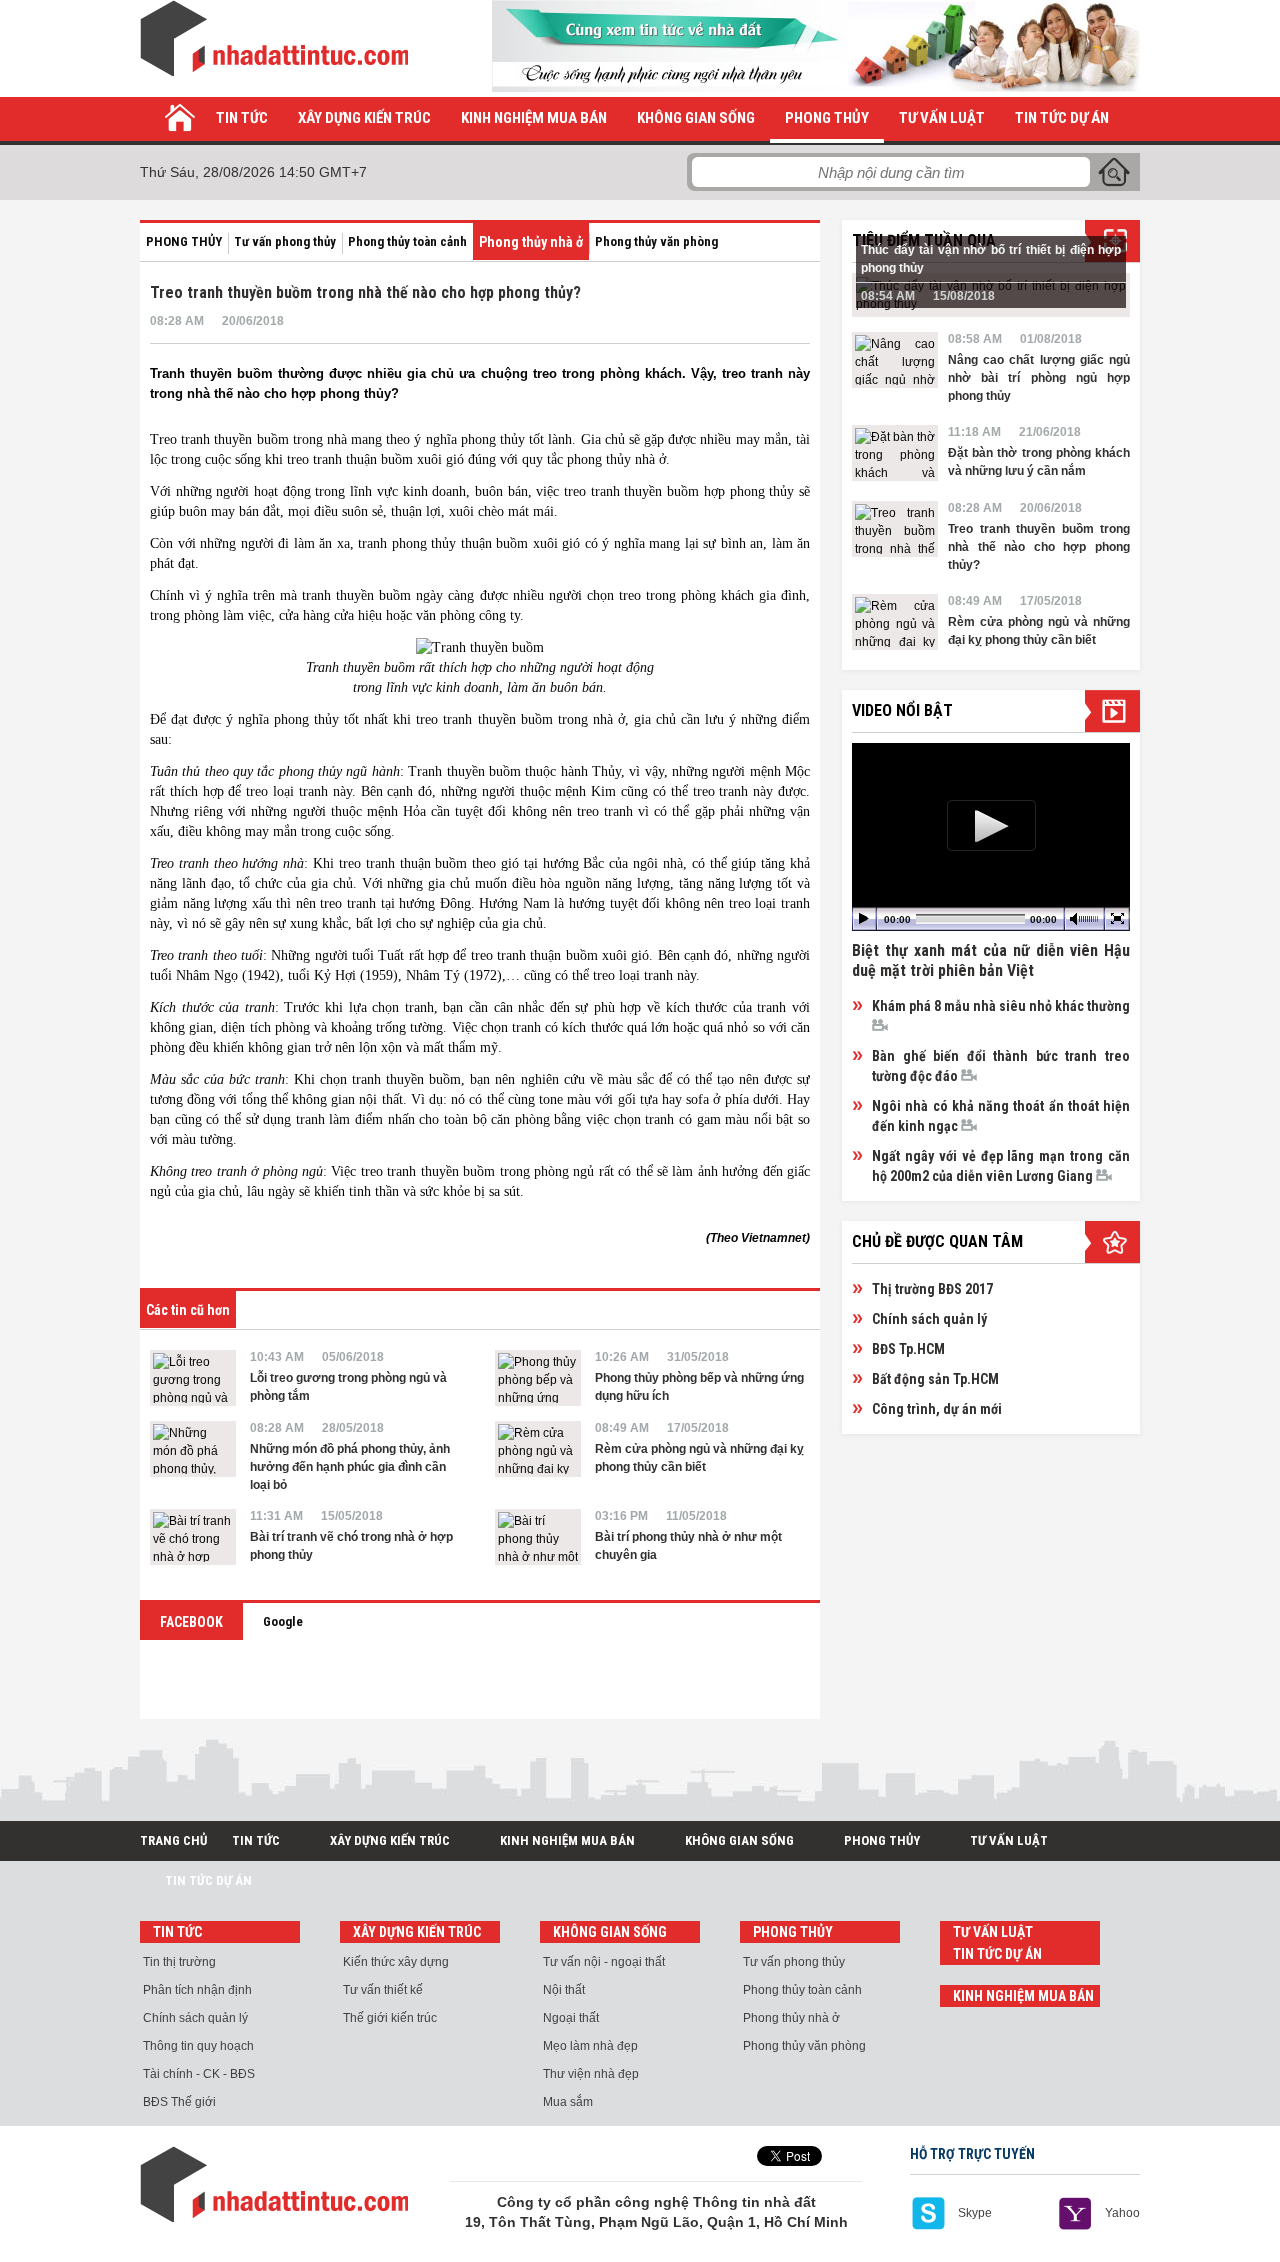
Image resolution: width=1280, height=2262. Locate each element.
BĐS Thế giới (179, 2102)
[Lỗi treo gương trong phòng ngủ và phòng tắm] (193, 1378)
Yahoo (1122, 2213)
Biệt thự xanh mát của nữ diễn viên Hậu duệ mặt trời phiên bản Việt (991, 960)
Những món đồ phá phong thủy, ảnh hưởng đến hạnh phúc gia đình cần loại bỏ (350, 1467)
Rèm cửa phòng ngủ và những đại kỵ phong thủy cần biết (699, 1458)
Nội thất (564, 1990)
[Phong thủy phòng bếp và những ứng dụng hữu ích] (538, 1378)
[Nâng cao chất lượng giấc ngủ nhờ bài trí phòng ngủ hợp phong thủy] (895, 360)
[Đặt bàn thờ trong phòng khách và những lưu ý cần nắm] (895, 453)
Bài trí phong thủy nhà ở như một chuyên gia (688, 1546)
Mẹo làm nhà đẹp (590, 2046)
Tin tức (242, 118)
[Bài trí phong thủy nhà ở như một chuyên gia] (538, 1537)
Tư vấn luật (942, 118)
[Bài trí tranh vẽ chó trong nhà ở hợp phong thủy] (193, 1537)
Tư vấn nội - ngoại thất (604, 1962)
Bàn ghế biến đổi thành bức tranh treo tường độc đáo (1001, 1066)
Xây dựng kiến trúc (364, 118)
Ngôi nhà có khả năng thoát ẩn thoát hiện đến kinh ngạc (1001, 1116)
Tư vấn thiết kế (383, 1990)
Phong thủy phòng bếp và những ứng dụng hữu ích (699, 1387)
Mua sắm (568, 2102)
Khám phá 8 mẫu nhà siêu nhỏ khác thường (1001, 1006)
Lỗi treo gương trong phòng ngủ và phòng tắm (348, 1387)
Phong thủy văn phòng (656, 241)
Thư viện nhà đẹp (591, 2074)
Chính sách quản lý (929, 1319)
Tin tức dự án (1062, 118)
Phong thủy (827, 118)
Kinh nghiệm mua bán (534, 118)
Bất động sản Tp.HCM (935, 1379)
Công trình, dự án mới (937, 1409)
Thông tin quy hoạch (198, 2046)
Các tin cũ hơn (188, 1310)
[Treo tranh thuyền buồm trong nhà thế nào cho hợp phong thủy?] (895, 529)
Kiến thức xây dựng (396, 1962)
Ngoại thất (571, 2018)
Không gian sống (696, 118)
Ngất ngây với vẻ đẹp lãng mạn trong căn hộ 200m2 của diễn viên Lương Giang (1001, 1166)
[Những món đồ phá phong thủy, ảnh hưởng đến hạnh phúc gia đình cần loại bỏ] (193, 1449)
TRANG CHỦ (173, 1840)
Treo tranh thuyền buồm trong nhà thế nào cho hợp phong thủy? (1039, 547)
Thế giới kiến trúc (390, 2018)
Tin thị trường (179, 1962)
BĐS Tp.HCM (908, 1349)
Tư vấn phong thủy (285, 241)
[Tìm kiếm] (1114, 172)
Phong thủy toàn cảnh (407, 241)
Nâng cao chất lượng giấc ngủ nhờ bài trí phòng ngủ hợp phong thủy (1039, 378)
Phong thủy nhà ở (531, 242)
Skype (975, 2213)
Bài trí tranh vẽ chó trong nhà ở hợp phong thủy (351, 1546)
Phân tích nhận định (197, 1990)
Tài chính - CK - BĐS (199, 2074)
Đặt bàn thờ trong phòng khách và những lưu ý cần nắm (1039, 462)
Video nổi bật (902, 710)
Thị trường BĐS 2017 (932, 1289)
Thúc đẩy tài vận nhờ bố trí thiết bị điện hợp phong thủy (991, 259)
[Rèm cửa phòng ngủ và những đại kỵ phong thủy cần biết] (538, 1449)
